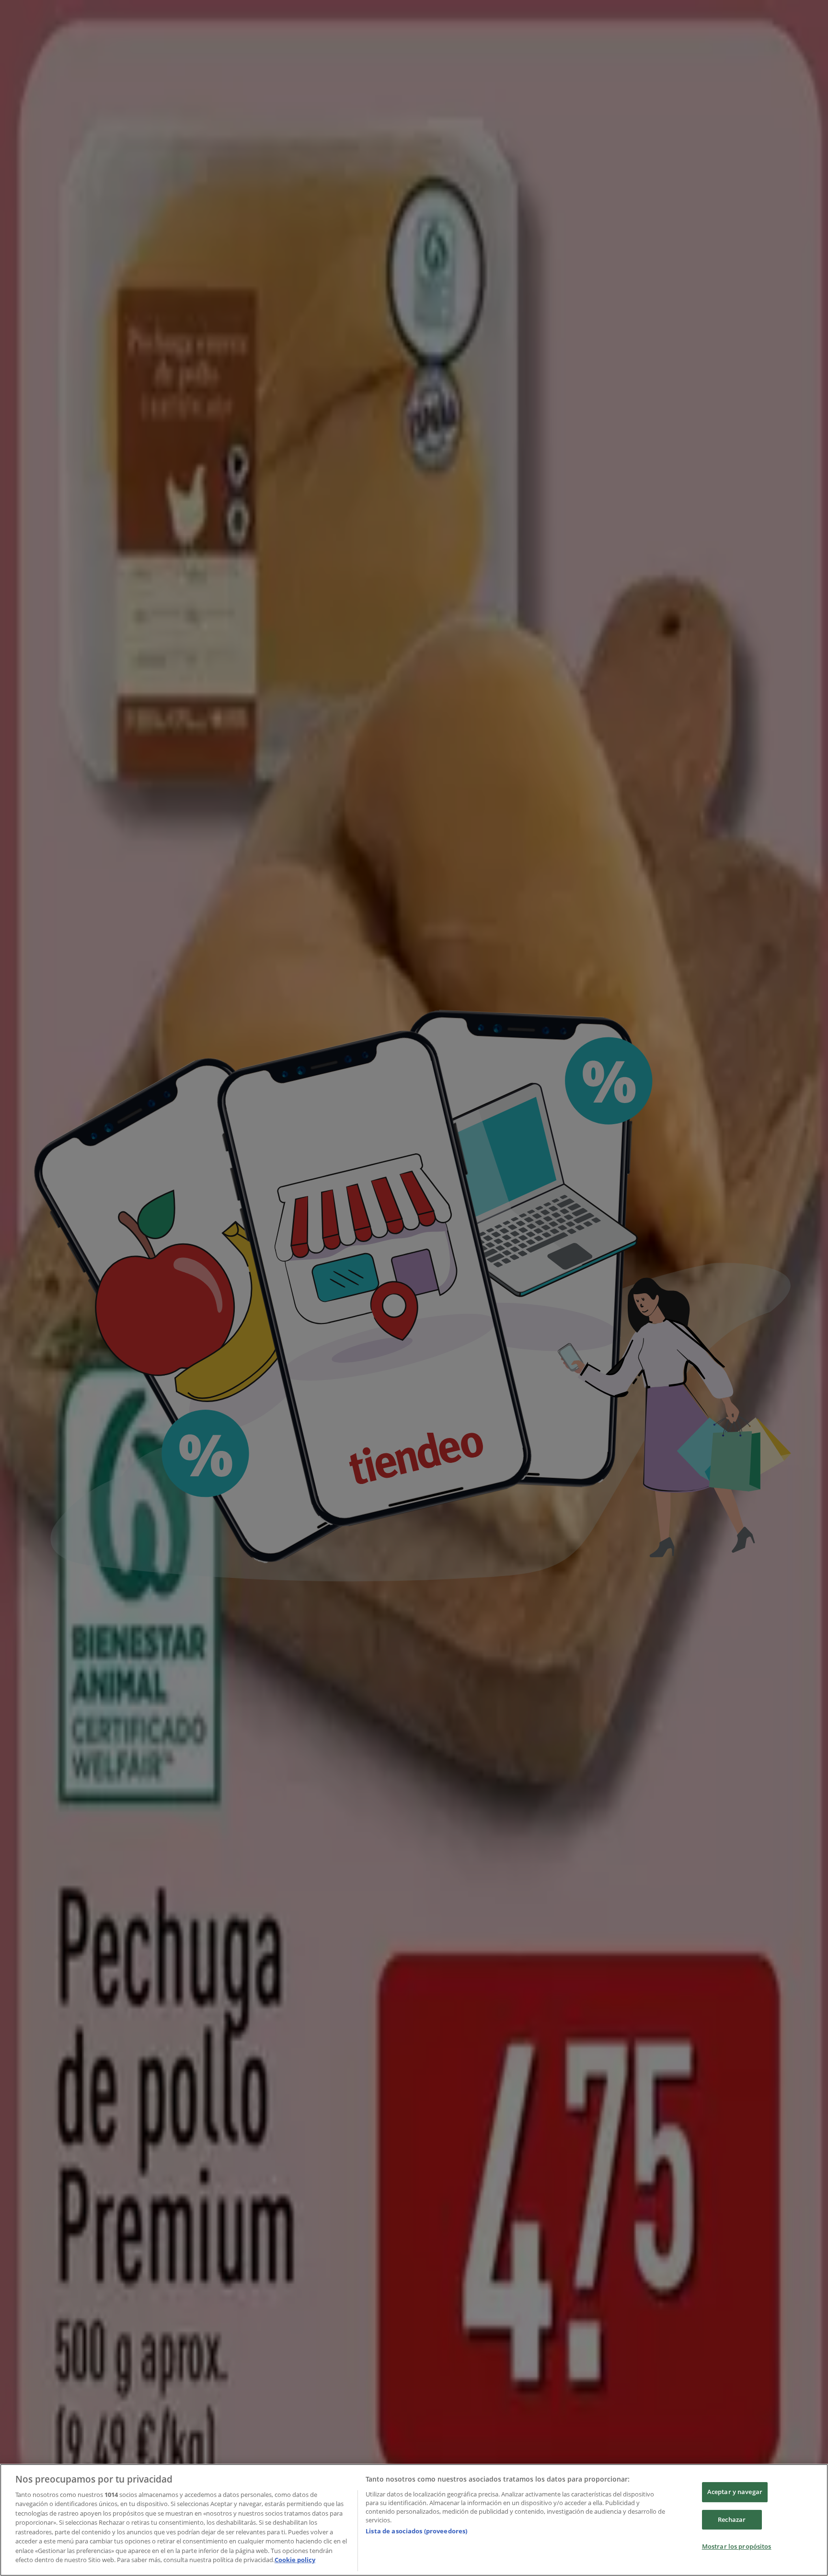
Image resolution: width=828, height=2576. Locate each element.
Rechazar (732, 2519)
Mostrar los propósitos (737, 2546)
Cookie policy (295, 2560)
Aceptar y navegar (735, 2492)
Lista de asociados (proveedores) (416, 2531)
